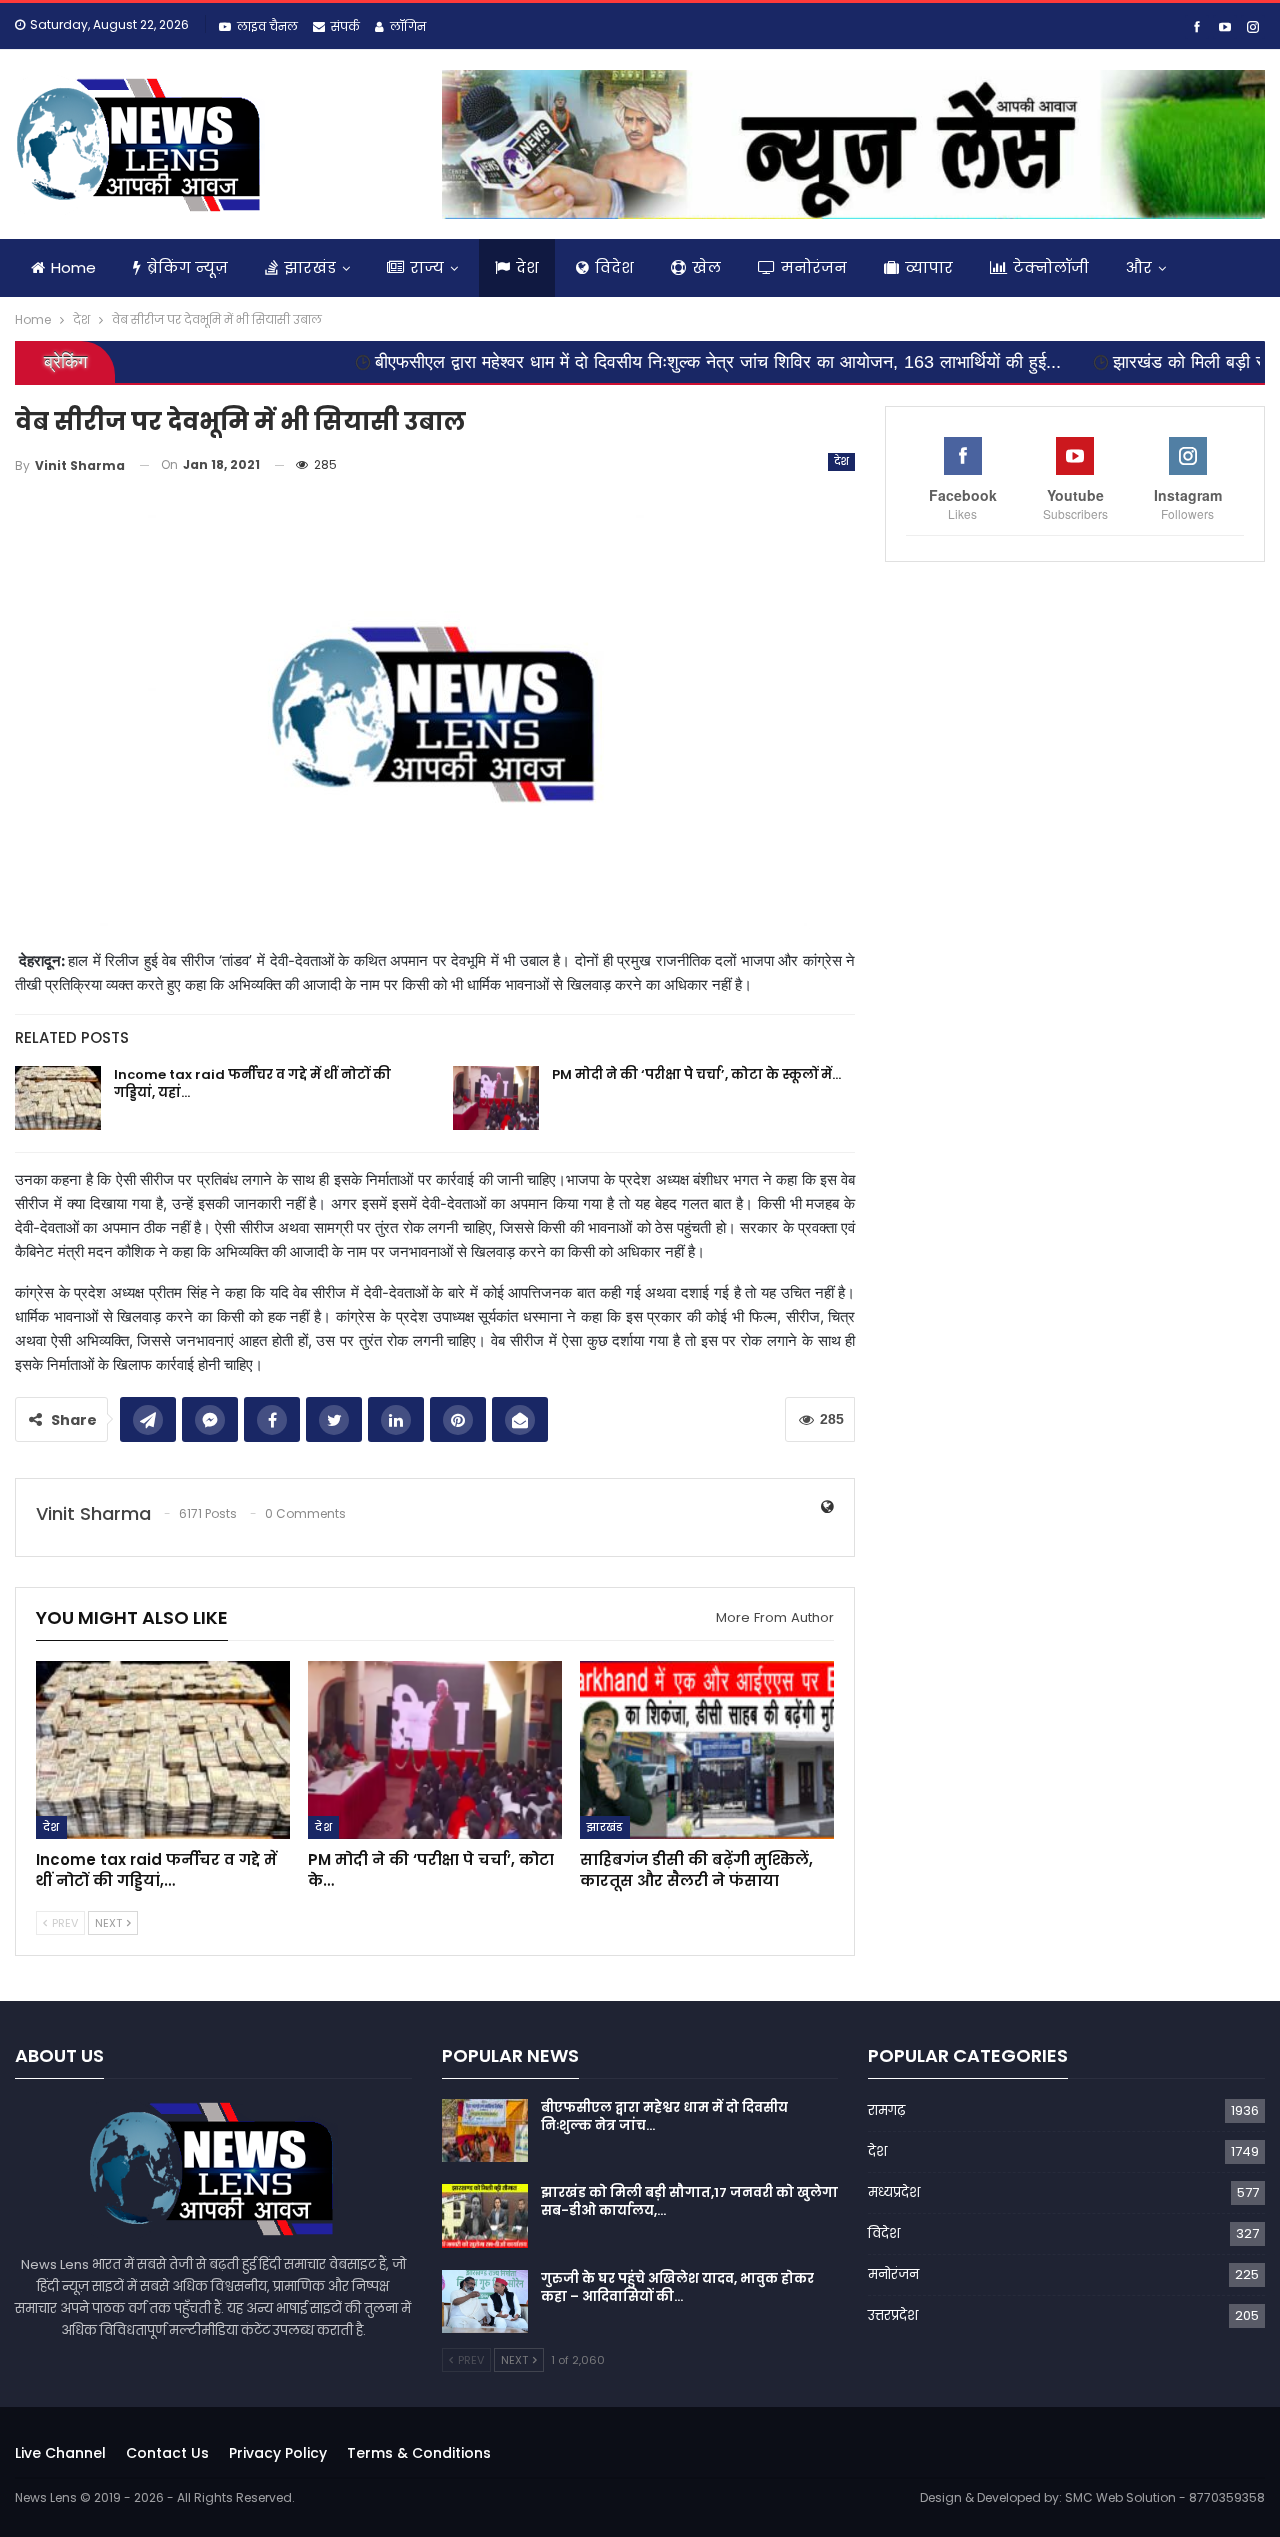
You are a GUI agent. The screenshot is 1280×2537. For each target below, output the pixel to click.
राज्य (427, 267)
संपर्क (345, 26)
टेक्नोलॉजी (1051, 267)
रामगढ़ (886, 2110)
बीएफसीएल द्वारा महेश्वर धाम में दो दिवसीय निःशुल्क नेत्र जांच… (664, 2116)
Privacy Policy (278, 2453)
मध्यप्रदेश (894, 2192)
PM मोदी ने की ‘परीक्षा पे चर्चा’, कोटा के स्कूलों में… (696, 1074)
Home (73, 267)
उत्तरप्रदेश (893, 2315)
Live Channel (60, 2453)
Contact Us (167, 2453)
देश (527, 267)
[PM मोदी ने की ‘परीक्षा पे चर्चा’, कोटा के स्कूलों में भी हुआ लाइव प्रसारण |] (496, 1098)
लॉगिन (408, 26)
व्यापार (929, 267)
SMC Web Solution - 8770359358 (1165, 2497)
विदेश (614, 267)
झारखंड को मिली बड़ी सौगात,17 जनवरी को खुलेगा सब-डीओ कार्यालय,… (689, 2201)
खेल (706, 267)
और (1139, 267)
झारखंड (310, 267)
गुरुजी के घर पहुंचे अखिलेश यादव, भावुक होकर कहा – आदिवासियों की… (677, 2287)
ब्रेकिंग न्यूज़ (187, 267)
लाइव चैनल (267, 26)
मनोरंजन (814, 267)
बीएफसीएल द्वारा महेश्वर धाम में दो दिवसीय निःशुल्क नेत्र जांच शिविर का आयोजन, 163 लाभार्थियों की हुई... (621, 362)
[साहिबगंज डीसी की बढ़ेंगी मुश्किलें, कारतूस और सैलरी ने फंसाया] (707, 1750)
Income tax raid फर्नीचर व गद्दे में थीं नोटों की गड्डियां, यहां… (252, 1083)
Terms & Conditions (419, 2453)
